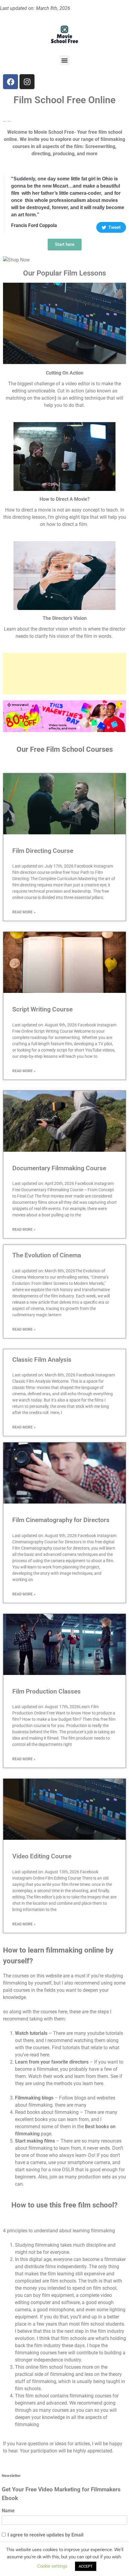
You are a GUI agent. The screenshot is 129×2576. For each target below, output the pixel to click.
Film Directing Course (43, 851)
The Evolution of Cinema (47, 1255)
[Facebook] (10, 82)
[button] (65, 60)
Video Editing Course (42, 1856)
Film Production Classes (46, 1691)
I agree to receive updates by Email (45, 2535)
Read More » (24, 912)
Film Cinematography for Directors (61, 1520)
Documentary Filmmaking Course (59, 1168)
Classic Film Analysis (42, 1360)
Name (8, 2511)
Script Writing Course (42, 1009)
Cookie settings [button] (52, 2566)
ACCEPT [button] (86, 2566)
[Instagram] (27, 82)
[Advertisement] (64, 674)
